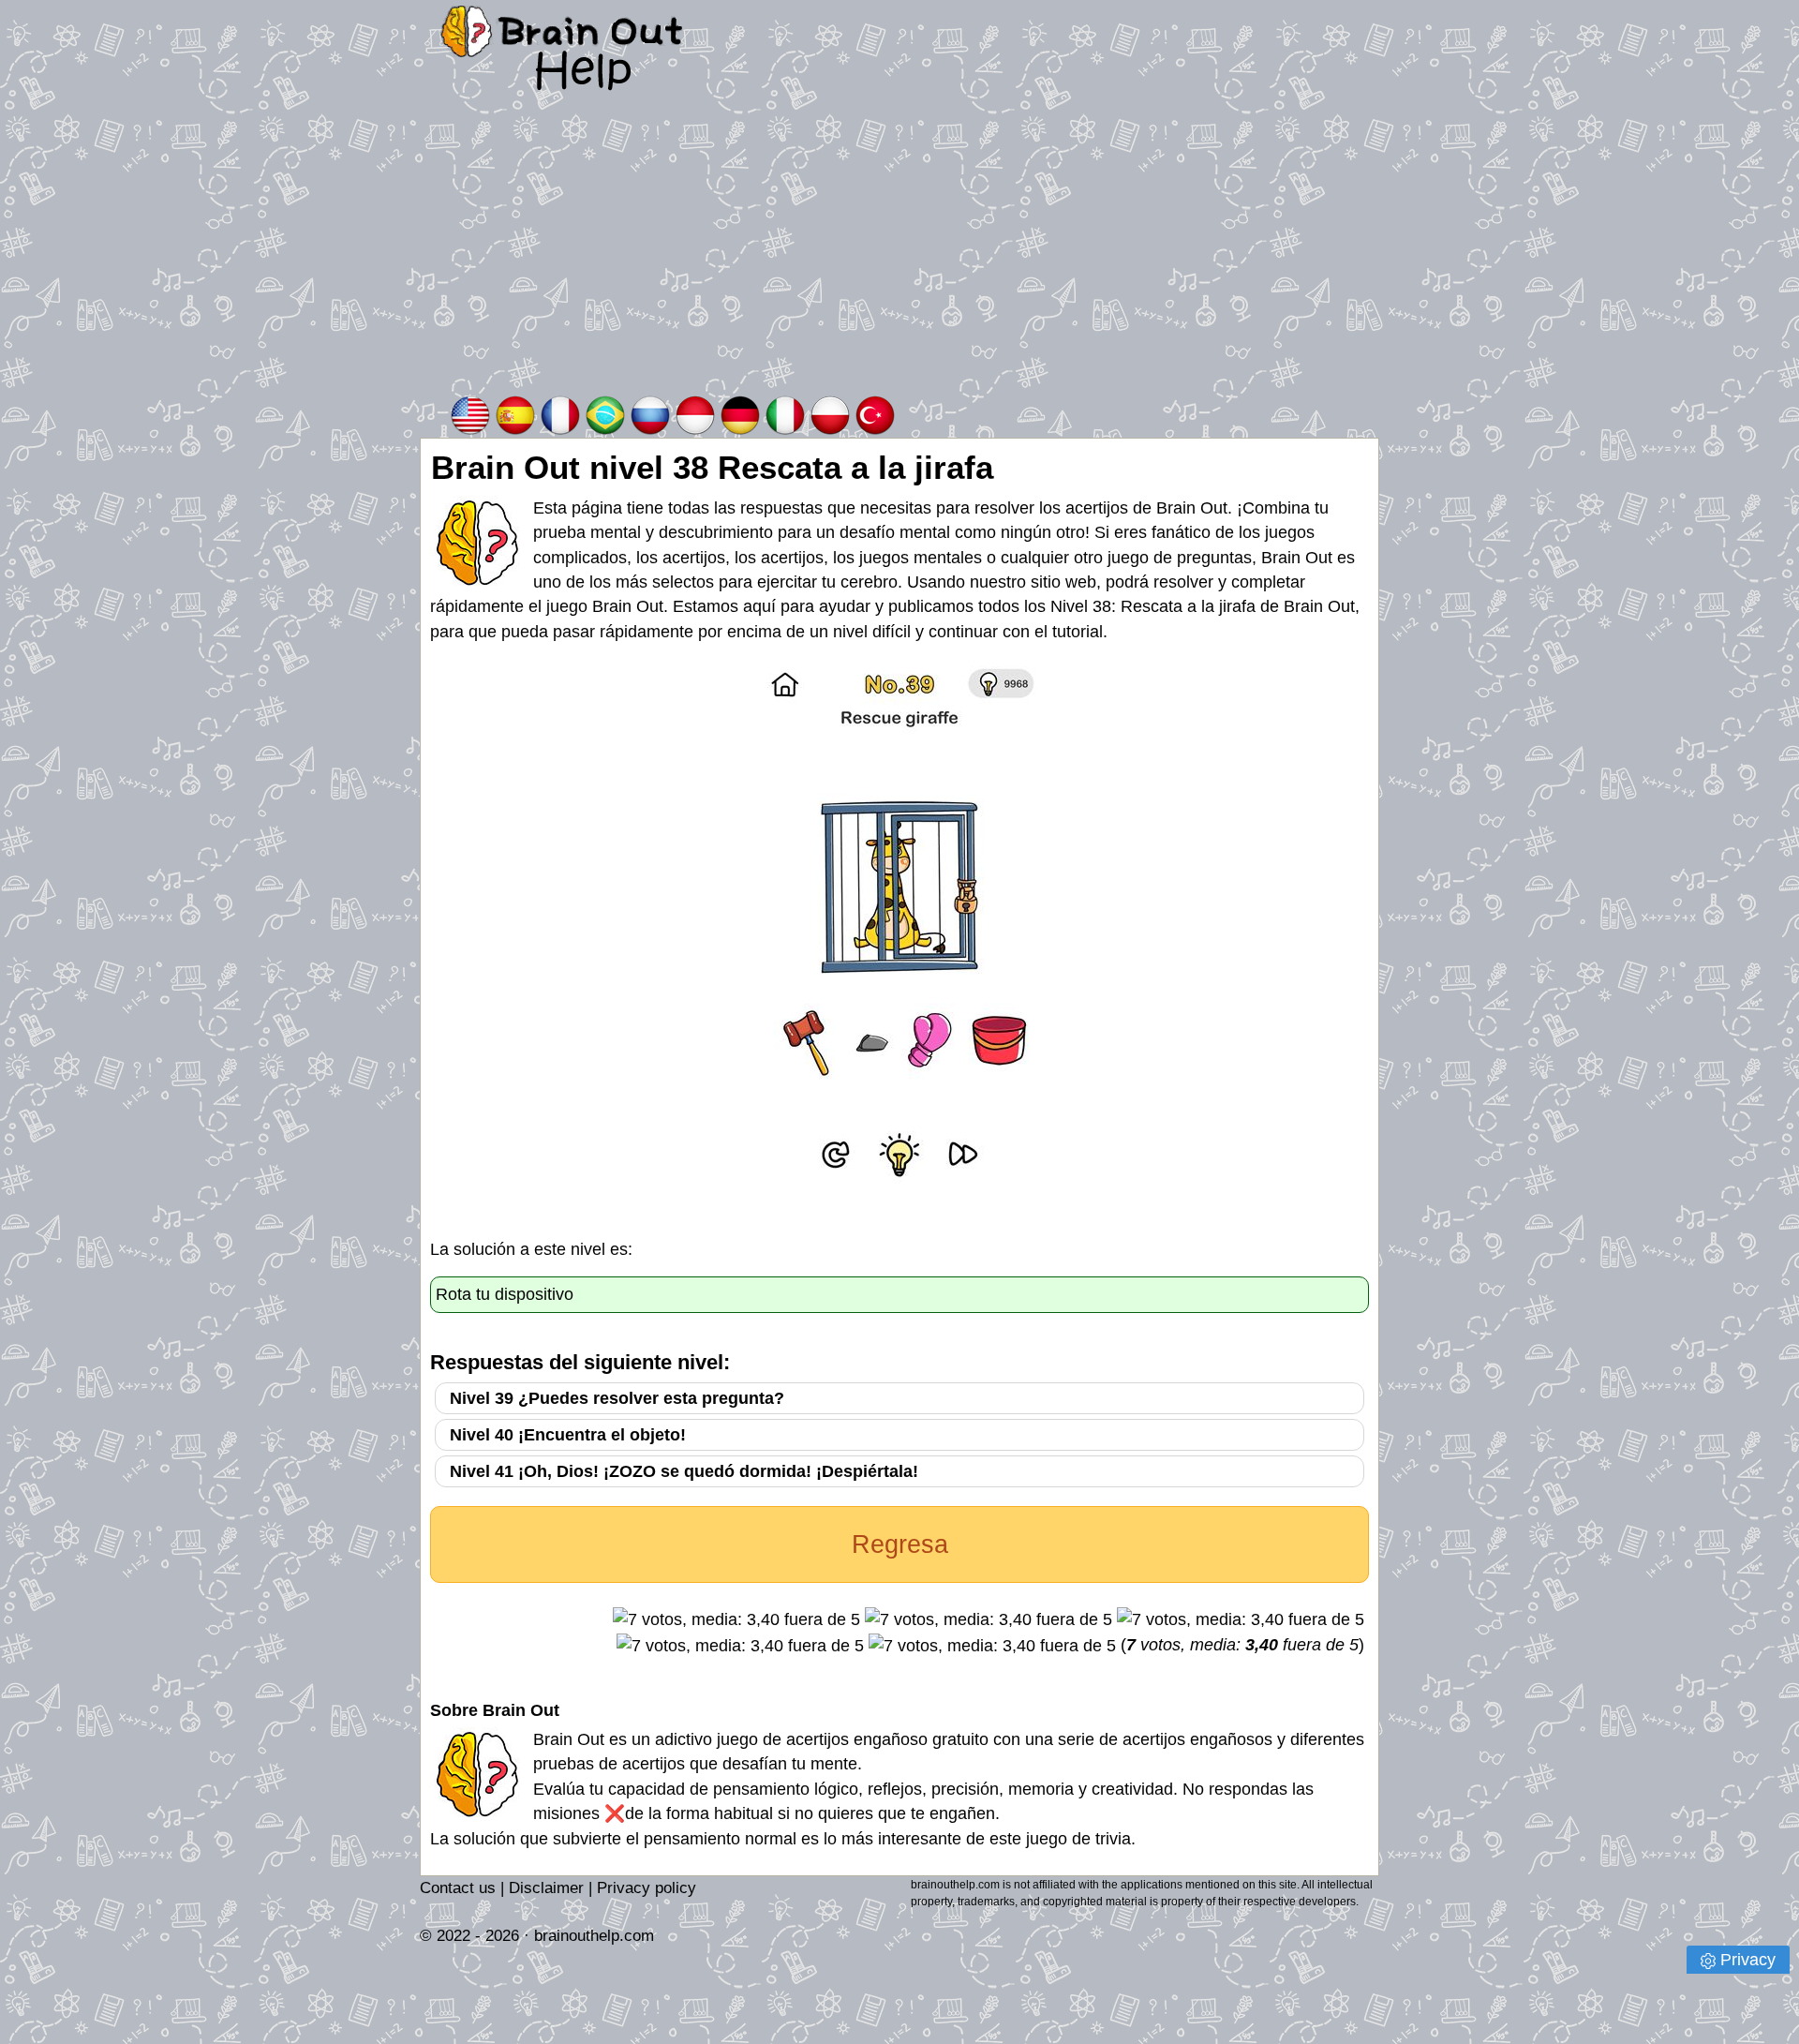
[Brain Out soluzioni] (785, 414)
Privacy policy (647, 1888)
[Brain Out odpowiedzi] (830, 414)
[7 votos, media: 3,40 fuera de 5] (736, 1619)
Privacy (1748, 1960)
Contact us (458, 1888)
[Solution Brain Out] (560, 414)
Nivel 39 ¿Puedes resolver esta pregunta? (617, 1398)
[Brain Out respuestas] (515, 414)
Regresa (900, 1544)
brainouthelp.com (594, 1936)
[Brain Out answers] (470, 414)
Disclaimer (546, 1888)
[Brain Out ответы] (650, 414)
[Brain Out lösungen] (740, 414)
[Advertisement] (899, 252)
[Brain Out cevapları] (875, 414)
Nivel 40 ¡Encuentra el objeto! (568, 1435)
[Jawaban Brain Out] (695, 414)
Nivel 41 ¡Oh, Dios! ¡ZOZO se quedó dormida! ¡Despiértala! (684, 1471)
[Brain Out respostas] (605, 414)
